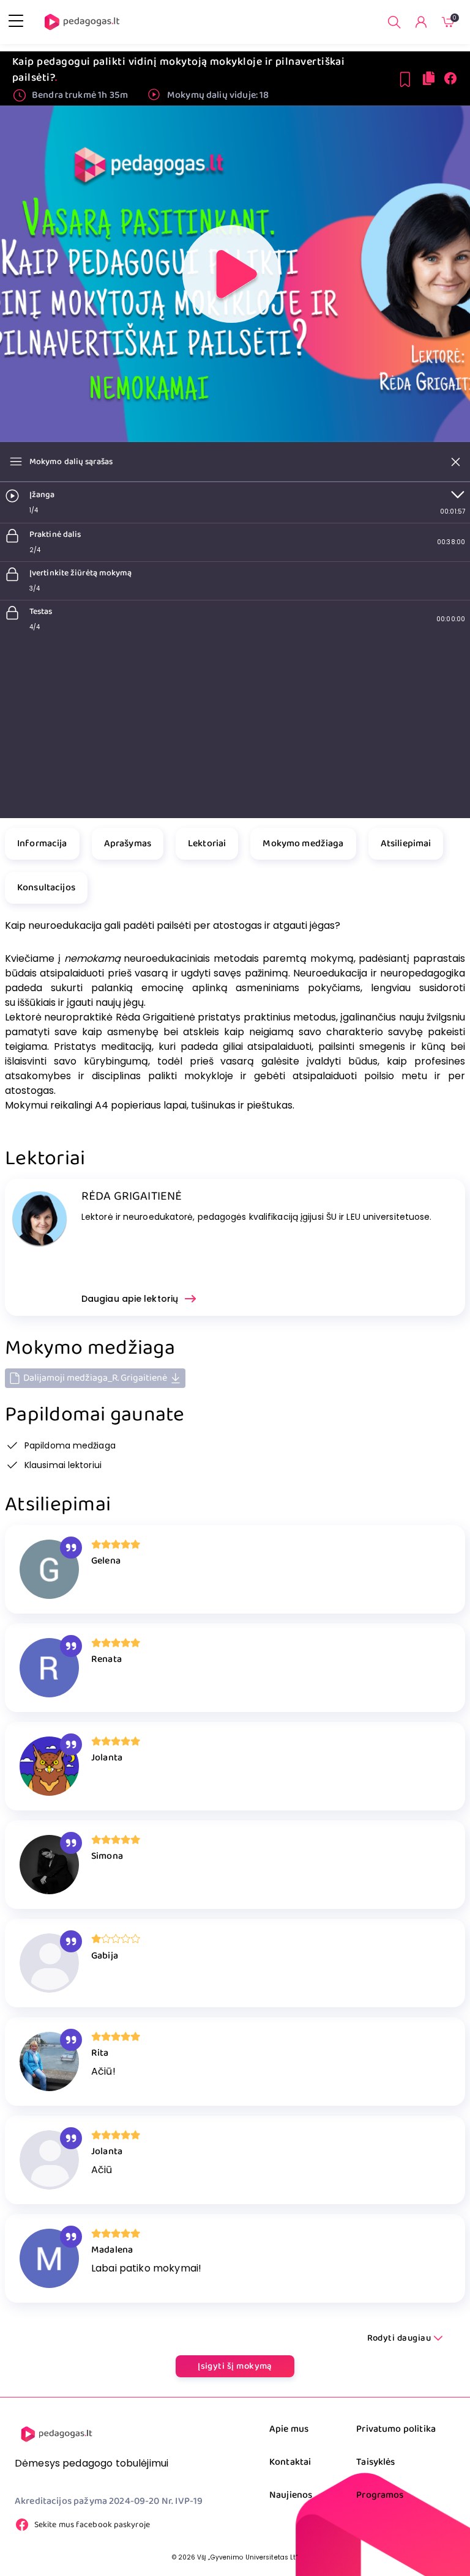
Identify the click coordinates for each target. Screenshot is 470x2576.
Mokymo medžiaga (303, 843)
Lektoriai (207, 843)
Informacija (42, 843)
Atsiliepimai (406, 843)
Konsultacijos (46, 888)
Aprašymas (128, 843)
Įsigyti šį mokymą (235, 2366)
